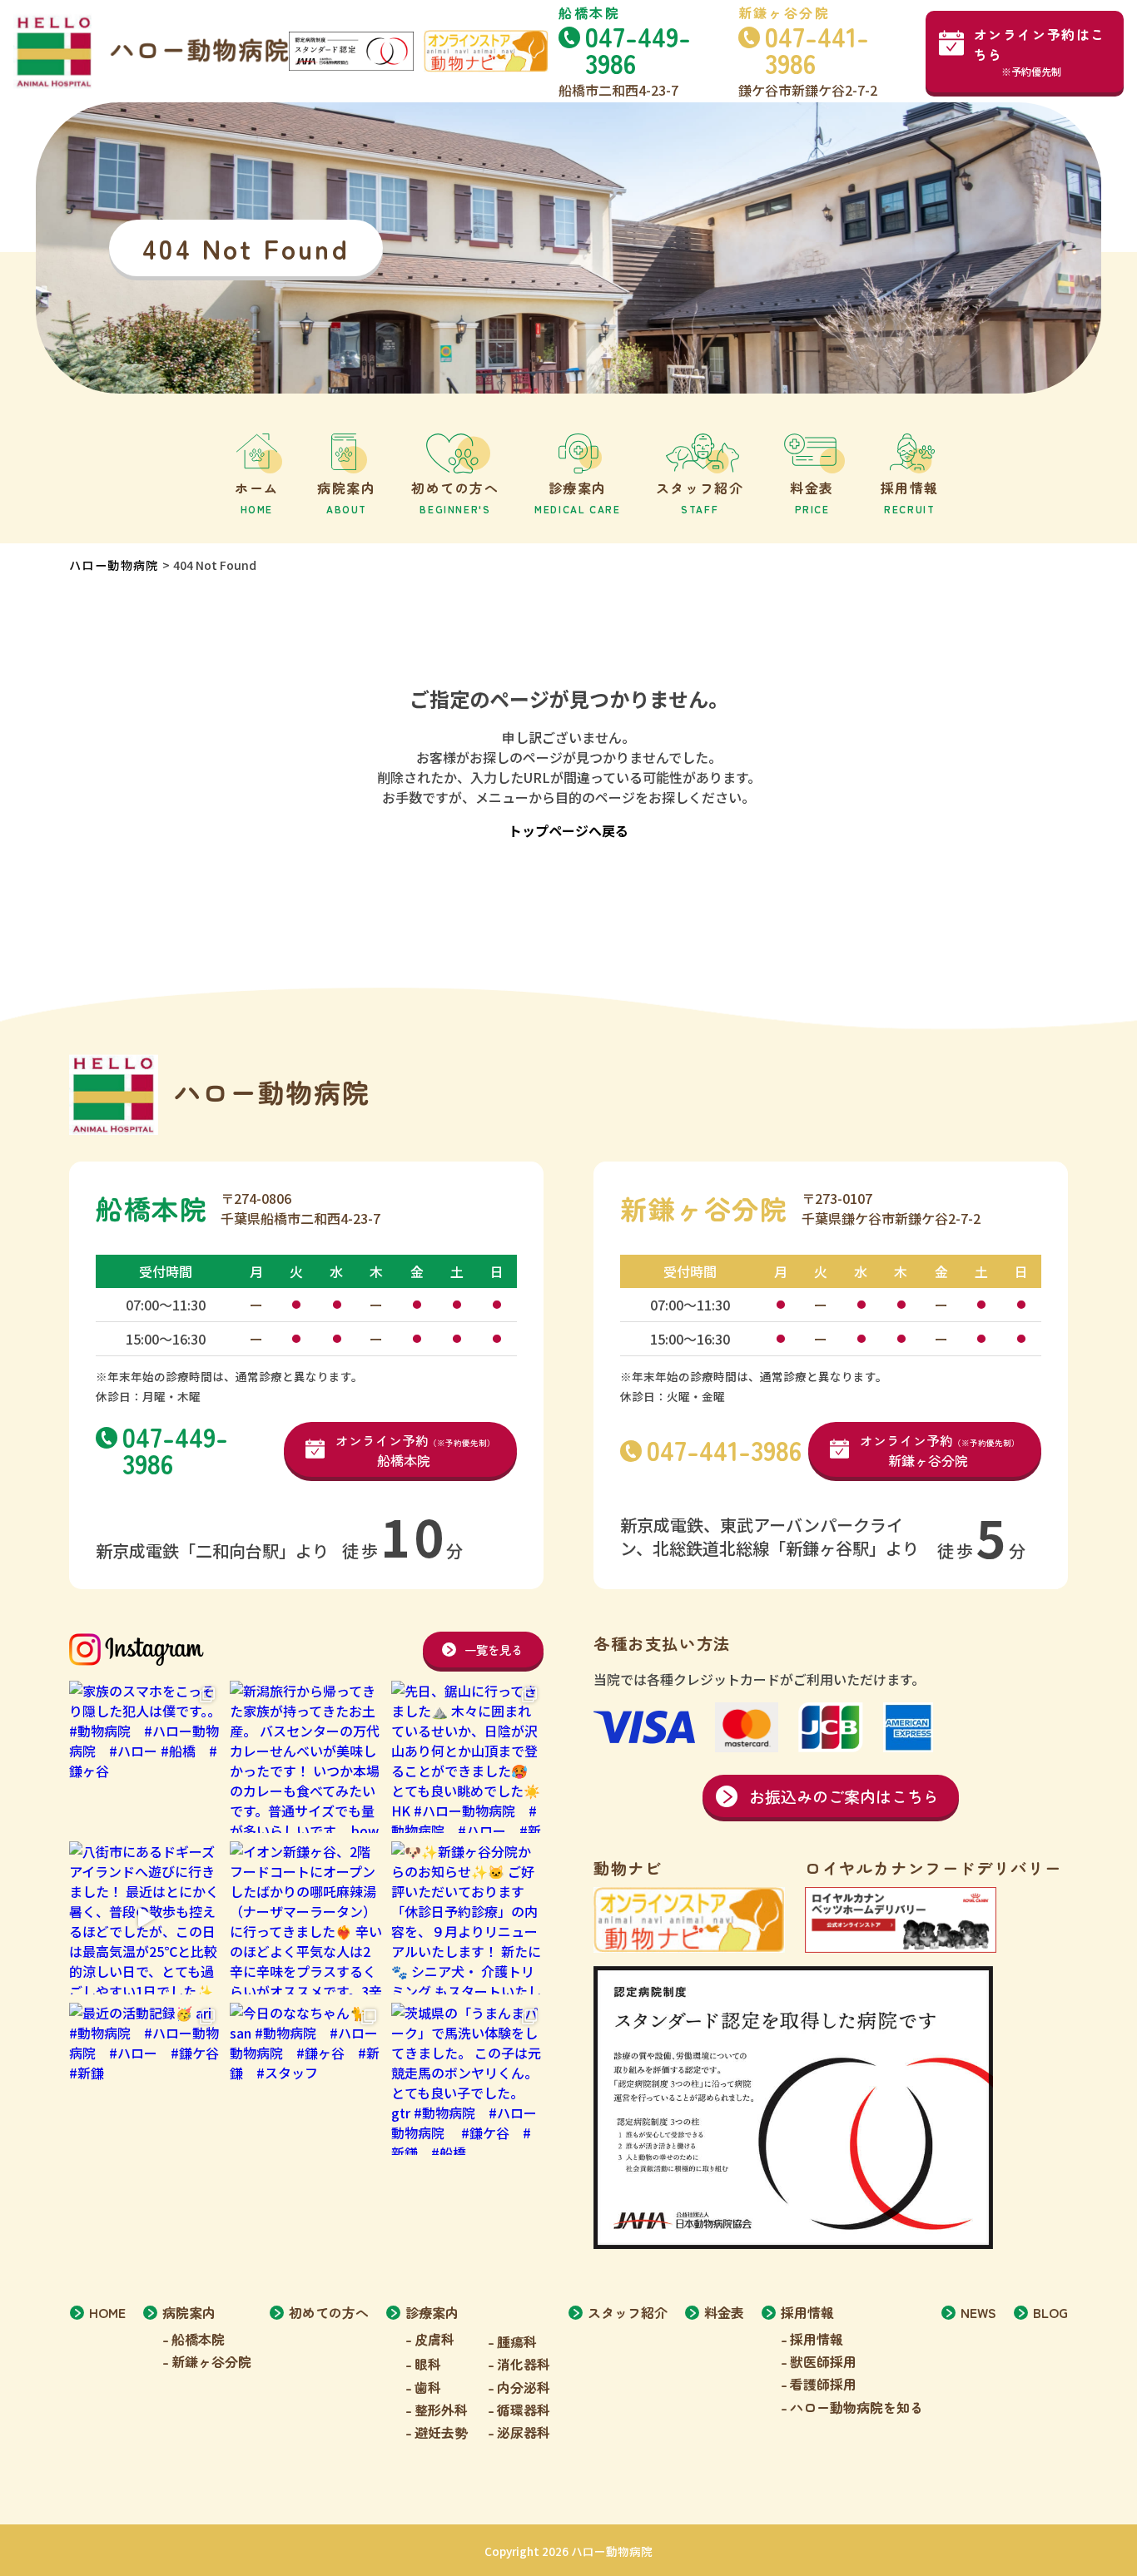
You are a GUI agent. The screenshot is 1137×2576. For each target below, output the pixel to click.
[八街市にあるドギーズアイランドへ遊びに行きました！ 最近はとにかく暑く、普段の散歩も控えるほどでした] (145, 1917)
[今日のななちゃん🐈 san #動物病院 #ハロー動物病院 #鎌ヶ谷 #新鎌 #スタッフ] (306, 2079)
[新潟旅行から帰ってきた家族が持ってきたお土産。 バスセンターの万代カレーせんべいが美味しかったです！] (306, 1757)
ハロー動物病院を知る (856, 2407)
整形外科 (441, 2410)
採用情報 (817, 2339)
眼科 (428, 2364)
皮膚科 (434, 2339)
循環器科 (524, 2410)
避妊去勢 (441, 2432)
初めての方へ (329, 2312)
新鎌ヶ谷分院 (211, 2361)
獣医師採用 (823, 2361)
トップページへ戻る (568, 830)
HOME (107, 2312)
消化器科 (524, 2364)
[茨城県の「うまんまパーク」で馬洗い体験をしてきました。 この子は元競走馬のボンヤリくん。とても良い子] (467, 2079)
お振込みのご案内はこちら (844, 1796)
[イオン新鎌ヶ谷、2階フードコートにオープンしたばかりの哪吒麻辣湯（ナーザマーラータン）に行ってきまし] (306, 1917)
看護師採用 (823, 2384)
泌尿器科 (524, 2432)
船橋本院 (198, 2339)
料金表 (724, 2312)
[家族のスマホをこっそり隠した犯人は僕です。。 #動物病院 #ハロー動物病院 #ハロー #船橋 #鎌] (145, 1757)
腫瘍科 (517, 2341)
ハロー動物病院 (114, 565)
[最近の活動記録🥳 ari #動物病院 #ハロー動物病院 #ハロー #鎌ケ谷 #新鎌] (145, 2079)
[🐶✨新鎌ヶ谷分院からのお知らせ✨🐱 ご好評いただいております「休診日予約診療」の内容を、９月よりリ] (467, 1917)
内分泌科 (524, 2387)
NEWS (978, 2312)
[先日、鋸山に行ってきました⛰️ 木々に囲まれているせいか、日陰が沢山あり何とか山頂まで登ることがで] (467, 1757)
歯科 (428, 2387)
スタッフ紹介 (628, 2312)
